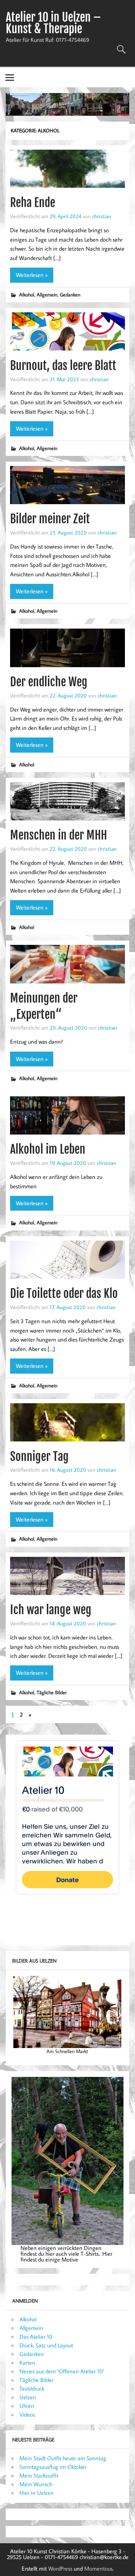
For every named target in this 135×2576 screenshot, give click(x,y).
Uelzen (28, 2397)
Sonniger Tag (39, 1457)
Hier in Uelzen (37, 2493)
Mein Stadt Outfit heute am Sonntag (63, 2458)
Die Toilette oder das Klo (64, 1294)
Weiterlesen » (32, 275)
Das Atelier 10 (36, 2337)
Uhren (27, 2406)
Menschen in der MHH (58, 835)
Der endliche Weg (49, 682)
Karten (27, 2363)
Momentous (98, 2568)
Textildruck (32, 2388)
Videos (27, 2414)
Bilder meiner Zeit (50, 519)
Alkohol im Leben (48, 1149)
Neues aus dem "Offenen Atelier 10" (62, 2371)
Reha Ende (33, 203)
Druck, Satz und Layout (46, 2345)
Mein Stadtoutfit (39, 2475)
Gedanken (70, 294)
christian (102, 216)
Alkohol (27, 294)
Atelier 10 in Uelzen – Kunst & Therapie (53, 23)
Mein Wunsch (36, 2484)
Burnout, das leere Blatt (63, 366)
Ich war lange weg (51, 1610)
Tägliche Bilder (52, 1692)
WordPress (60, 2568)
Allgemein (47, 294)
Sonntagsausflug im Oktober (53, 2467)
